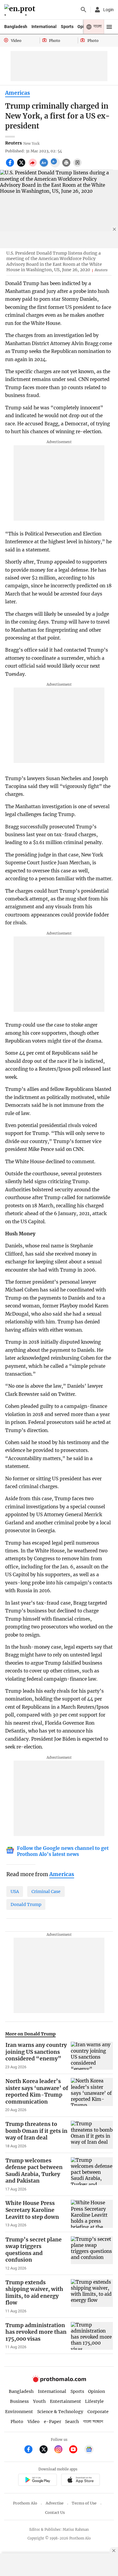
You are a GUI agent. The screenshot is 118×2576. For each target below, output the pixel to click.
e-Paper (52, 2422)
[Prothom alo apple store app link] (80, 2481)
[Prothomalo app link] (37, 2481)
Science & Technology (60, 2412)
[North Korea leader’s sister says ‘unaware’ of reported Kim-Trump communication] (92, 2095)
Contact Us (55, 2512)
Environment (19, 2412)
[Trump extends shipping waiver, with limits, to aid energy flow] (92, 2296)
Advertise (55, 2503)
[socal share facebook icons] (11, 166)
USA (15, 1892)
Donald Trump (26, 1904)
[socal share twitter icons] (22, 166)
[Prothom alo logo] (59, 2381)
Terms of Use (84, 2503)
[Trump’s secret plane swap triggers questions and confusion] (92, 2254)
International (44, 27)
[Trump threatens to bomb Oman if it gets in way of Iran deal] (92, 2135)
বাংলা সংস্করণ (93, 2422)
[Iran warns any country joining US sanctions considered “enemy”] (92, 2056)
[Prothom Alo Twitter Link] (46, 2450)
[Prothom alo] (21, 10)
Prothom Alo (25, 2503)
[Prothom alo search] (84, 10)
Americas (18, 93)
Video (34, 2422)
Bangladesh (16, 27)
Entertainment (66, 2401)
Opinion (97, 2391)
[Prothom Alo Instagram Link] (61, 2450)
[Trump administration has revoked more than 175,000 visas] (92, 2336)
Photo (17, 2422)
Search (72, 2422)
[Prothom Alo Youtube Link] (76, 2450)
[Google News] (89, 2450)
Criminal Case (46, 1892)
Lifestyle (94, 2401)
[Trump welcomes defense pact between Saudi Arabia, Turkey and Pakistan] (92, 2174)
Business (19, 2401)
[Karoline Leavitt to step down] (92, 2214)
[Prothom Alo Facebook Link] (31, 2450)
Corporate (98, 2412)
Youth (39, 2401)
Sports (67, 27)
